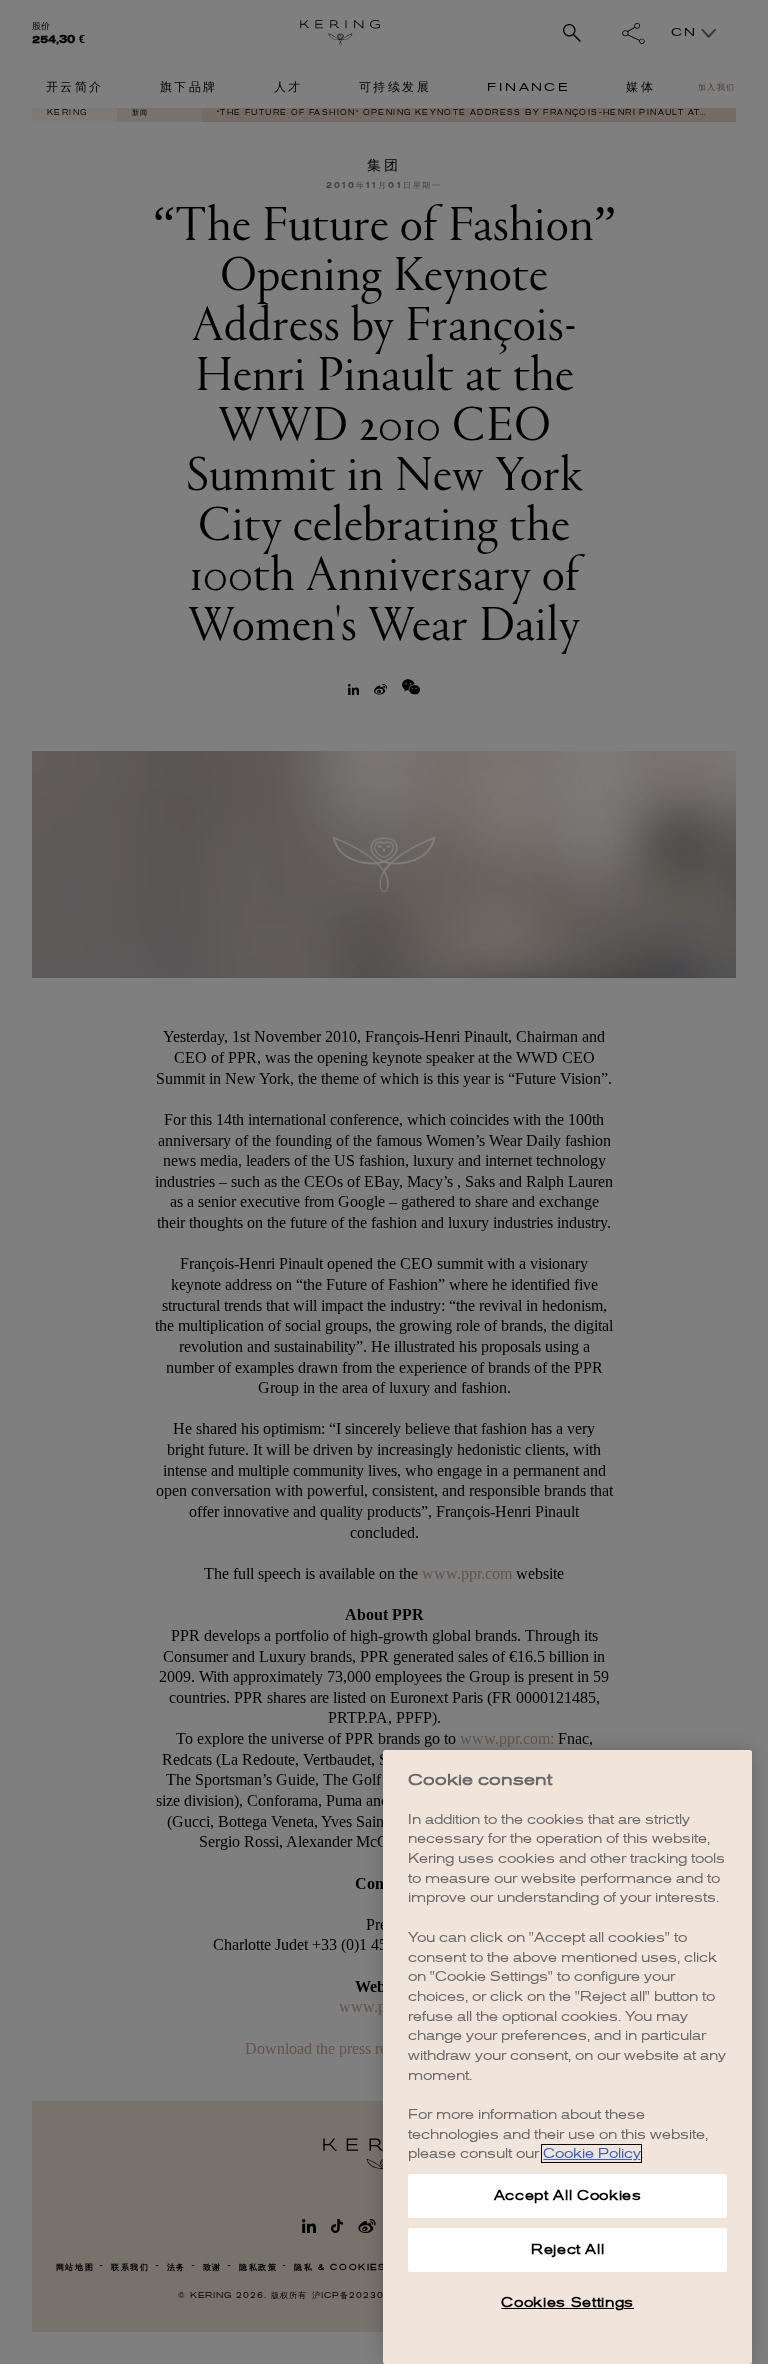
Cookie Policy (591, 2153)
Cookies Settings (567, 2302)
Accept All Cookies (568, 2195)
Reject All (568, 2249)
